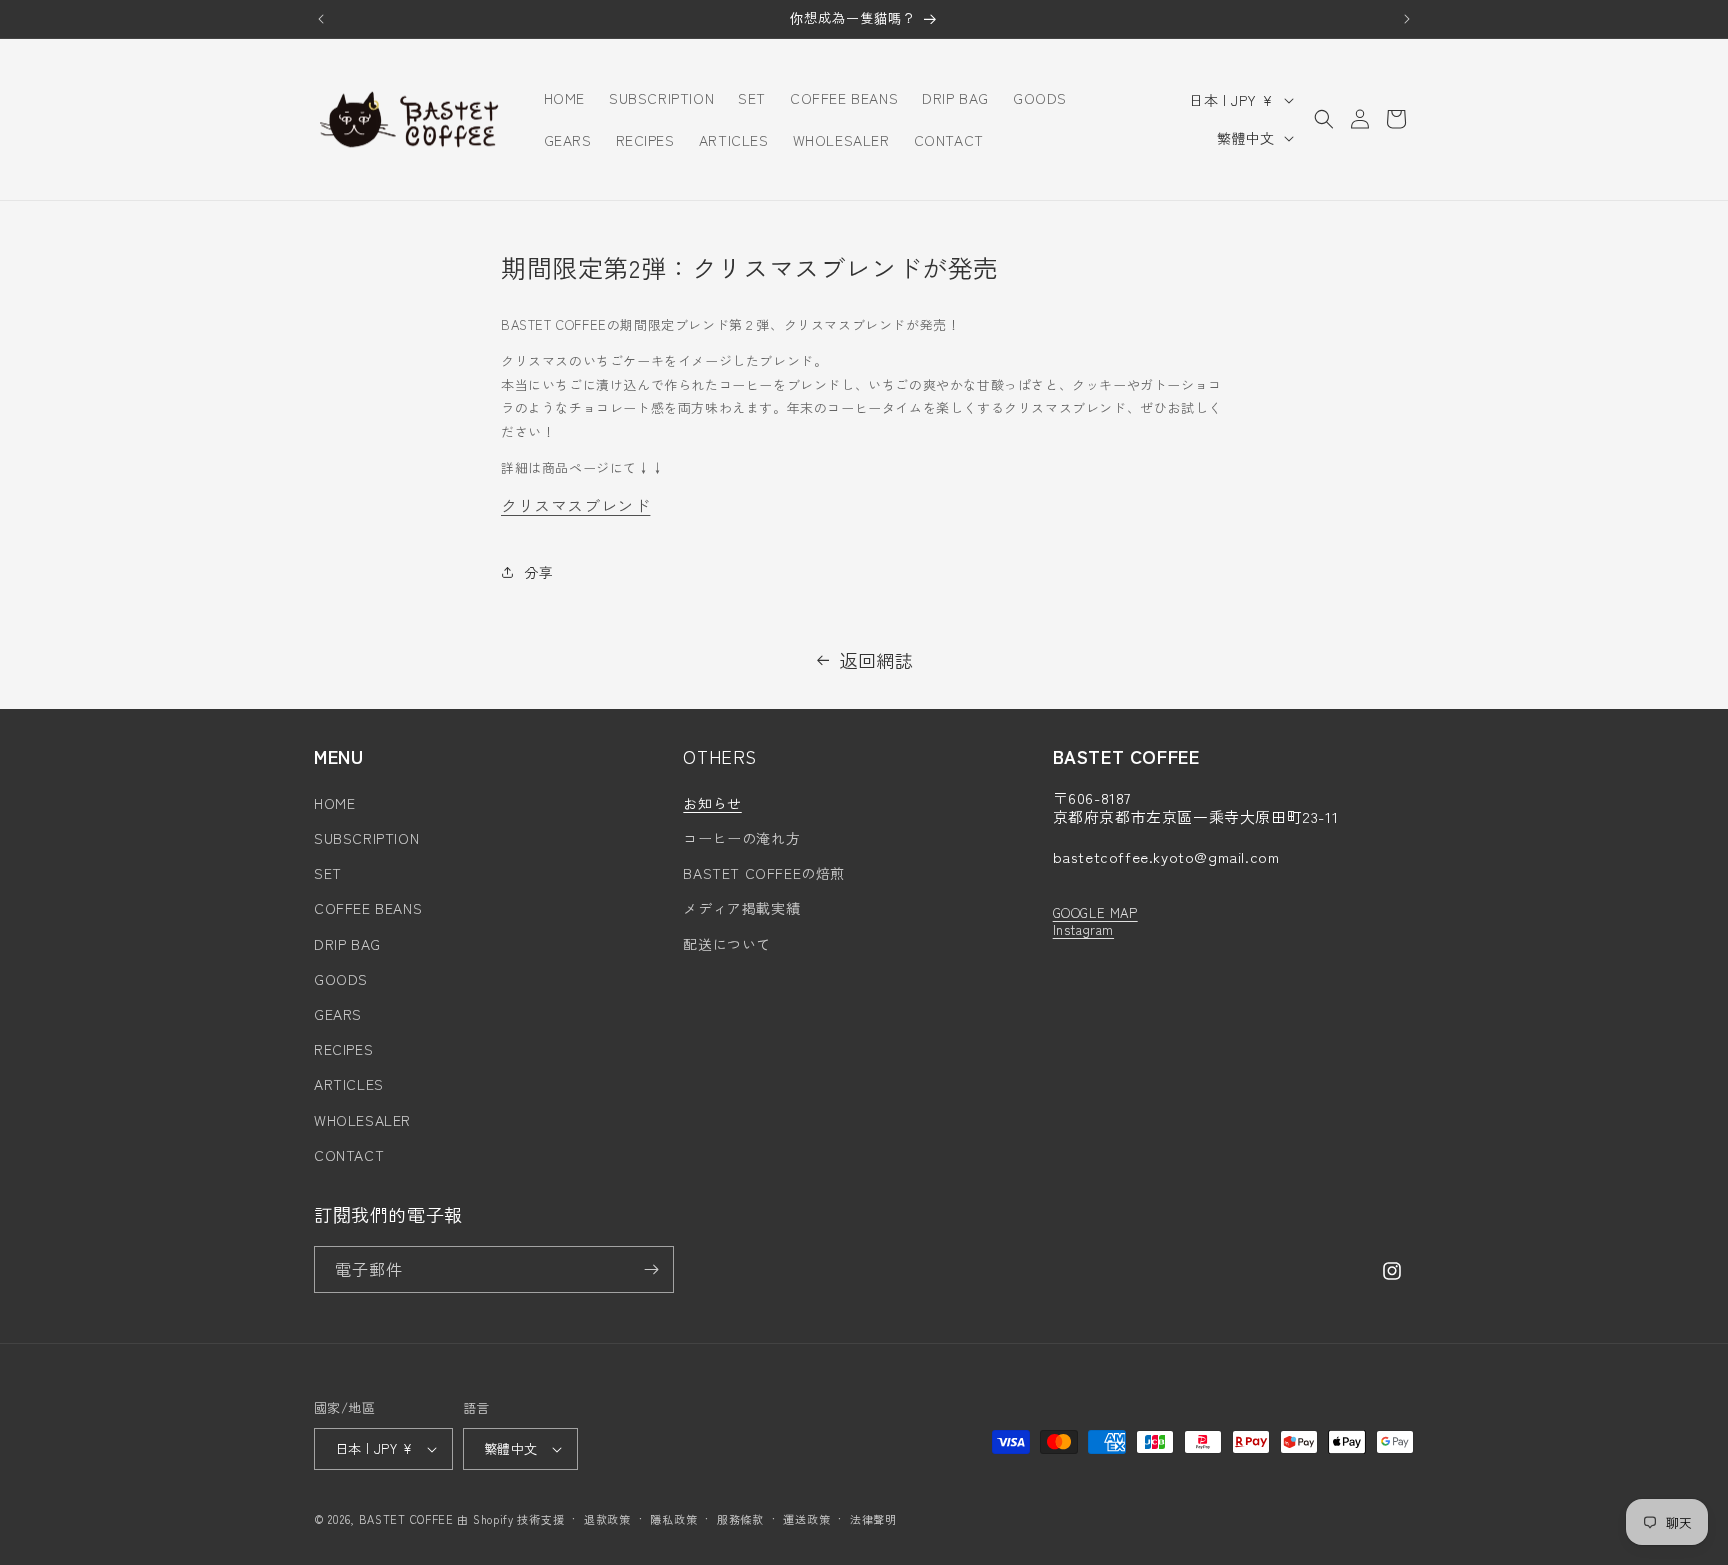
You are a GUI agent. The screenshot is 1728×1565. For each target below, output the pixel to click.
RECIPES (343, 1049)
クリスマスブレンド (575, 505)
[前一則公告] (321, 19)
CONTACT (349, 1155)
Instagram (1083, 929)
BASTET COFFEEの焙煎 (764, 873)
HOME (334, 803)
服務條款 (740, 1519)
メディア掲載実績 (741, 908)
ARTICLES (349, 1084)
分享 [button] (538, 572)
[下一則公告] (1407, 19)
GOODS (341, 979)
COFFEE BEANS (368, 908)
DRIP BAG (347, 944)
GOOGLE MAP (1095, 912)
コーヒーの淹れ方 (741, 838)
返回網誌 (876, 660)
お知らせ (712, 803)
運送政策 (806, 1519)
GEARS (338, 1014)
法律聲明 (873, 1519)
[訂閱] (651, 1269)
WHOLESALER (362, 1120)
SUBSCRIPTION (366, 838)
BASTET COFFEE (406, 1519)
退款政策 (607, 1519)
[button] (1324, 119)
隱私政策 (673, 1519)
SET (328, 873)
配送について (727, 944)
